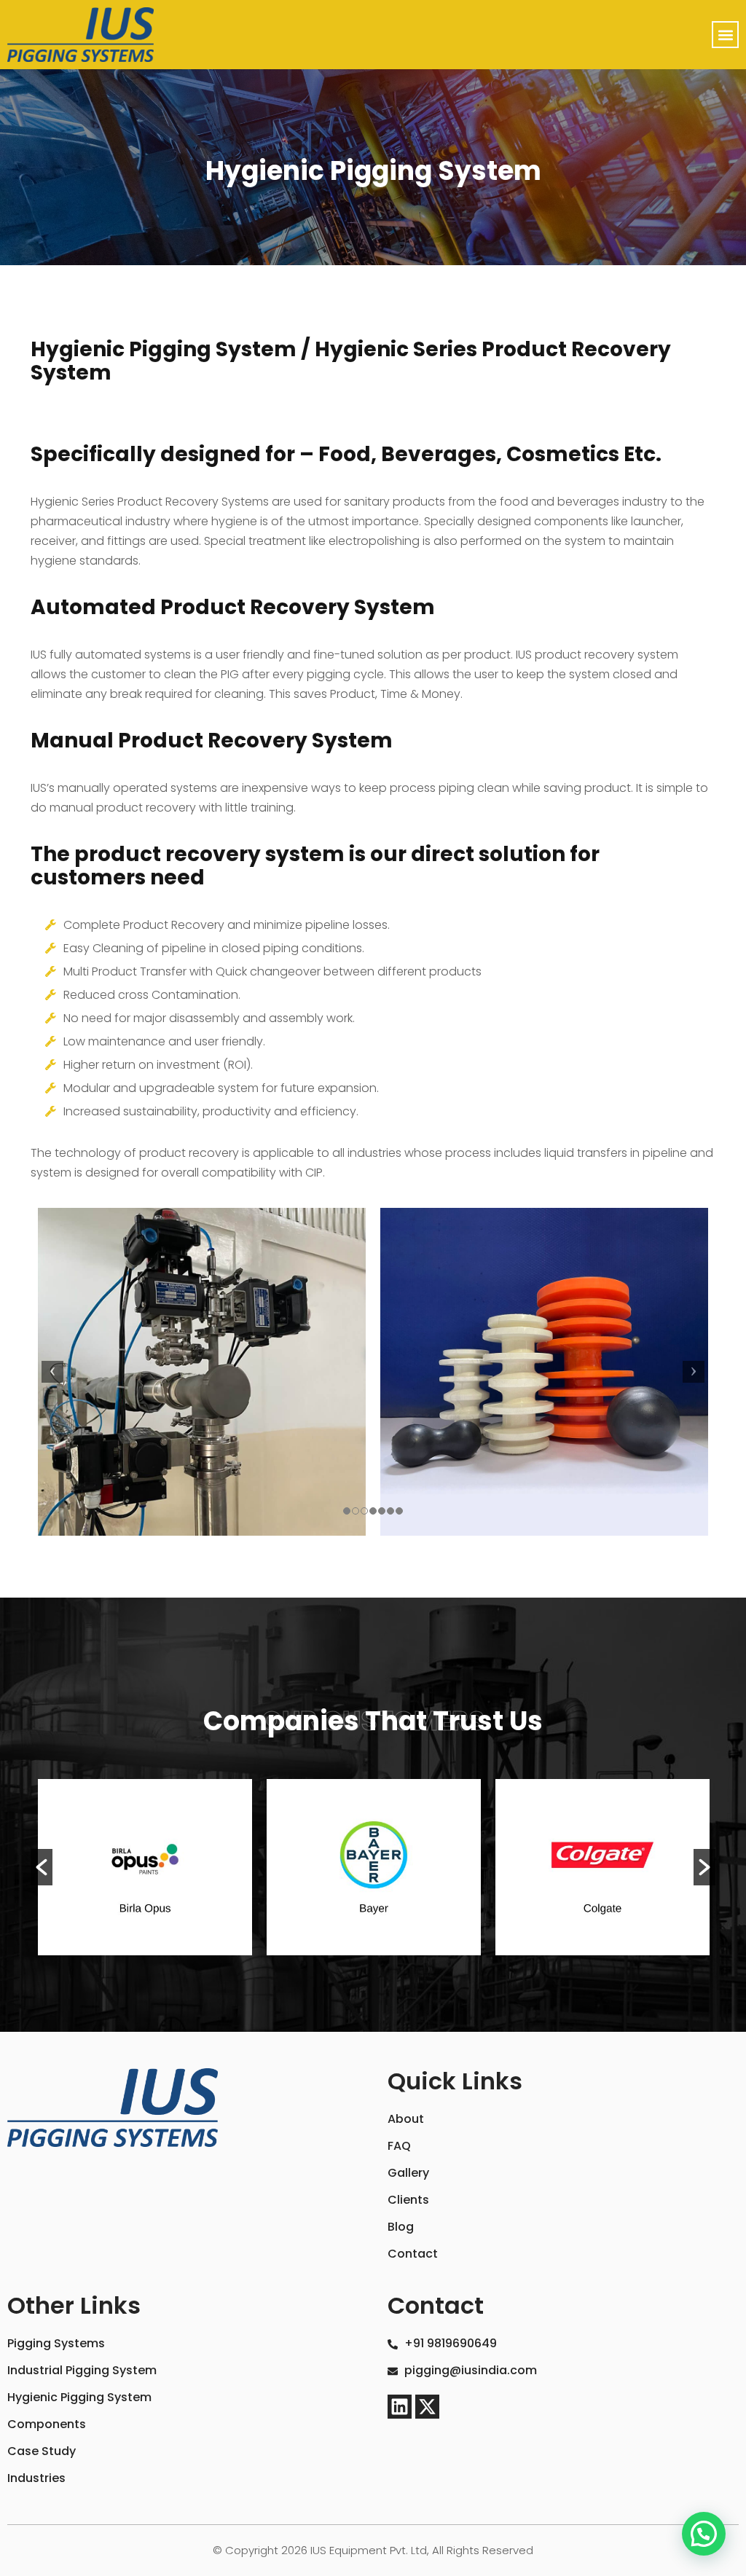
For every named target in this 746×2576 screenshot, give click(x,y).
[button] (725, 35)
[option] (145, 1867)
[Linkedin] (400, 2407)
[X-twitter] (427, 2407)
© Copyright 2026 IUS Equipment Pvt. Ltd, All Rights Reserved (373, 2550)
